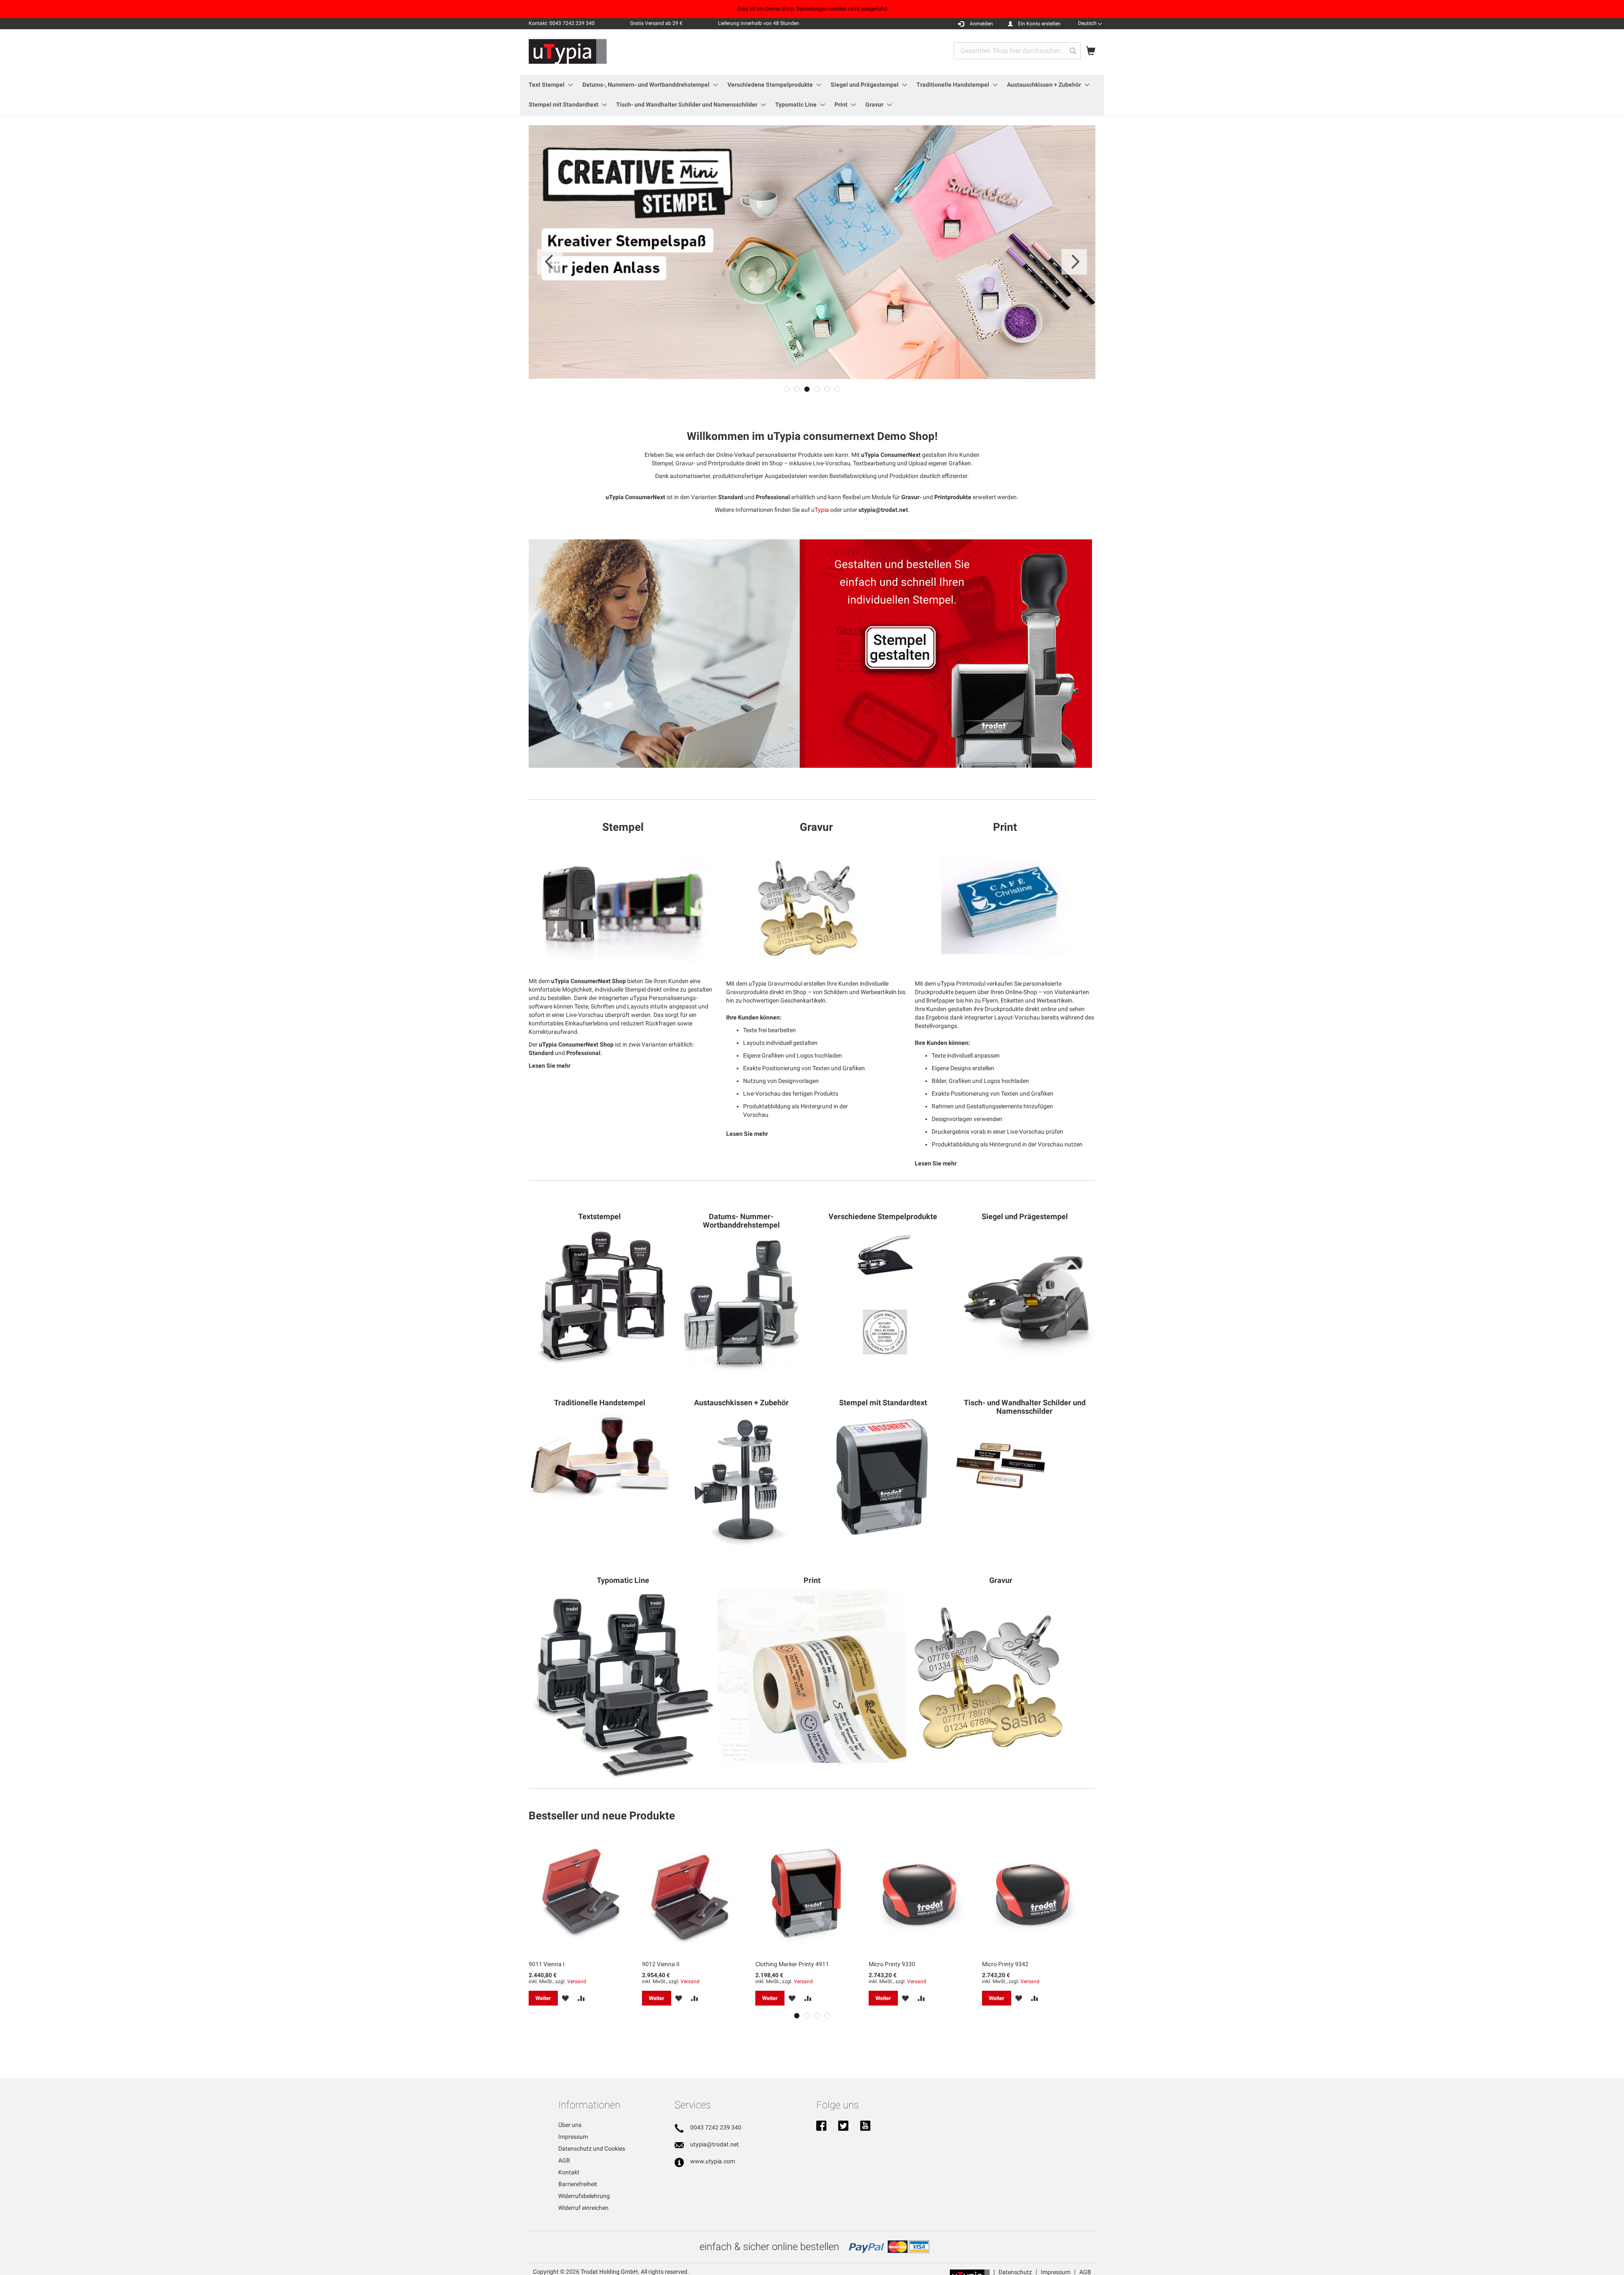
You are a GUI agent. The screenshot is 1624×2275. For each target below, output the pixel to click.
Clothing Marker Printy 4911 (792, 1964)
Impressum (573, 2137)
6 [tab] (837, 389)
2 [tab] (797, 389)
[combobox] (1017, 51)
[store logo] (568, 52)
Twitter (843, 2127)
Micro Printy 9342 (1005, 1964)
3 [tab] (807, 389)
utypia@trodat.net (715, 2144)
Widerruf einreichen (583, 2208)
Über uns (570, 2125)
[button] (1090, 23)
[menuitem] (548, 85)
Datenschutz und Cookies (592, 2149)
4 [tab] (817, 389)
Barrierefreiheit (578, 2184)
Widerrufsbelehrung (584, 2196)
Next (1074, 262)
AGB (564, 2160)
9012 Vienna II (661, 1964)
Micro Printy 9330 (892, 1964)
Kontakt (569, 2172)
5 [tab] (827, 389)
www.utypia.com (713, 2161)
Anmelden (981, 24)
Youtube (865, 2127)
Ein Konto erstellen (1039, 24)
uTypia (820, 510)
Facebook (821, 2127)
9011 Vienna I (547, 1964)
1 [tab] (787, 389)
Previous (550, 262)
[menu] (812, 95)
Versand (577, 1981)
